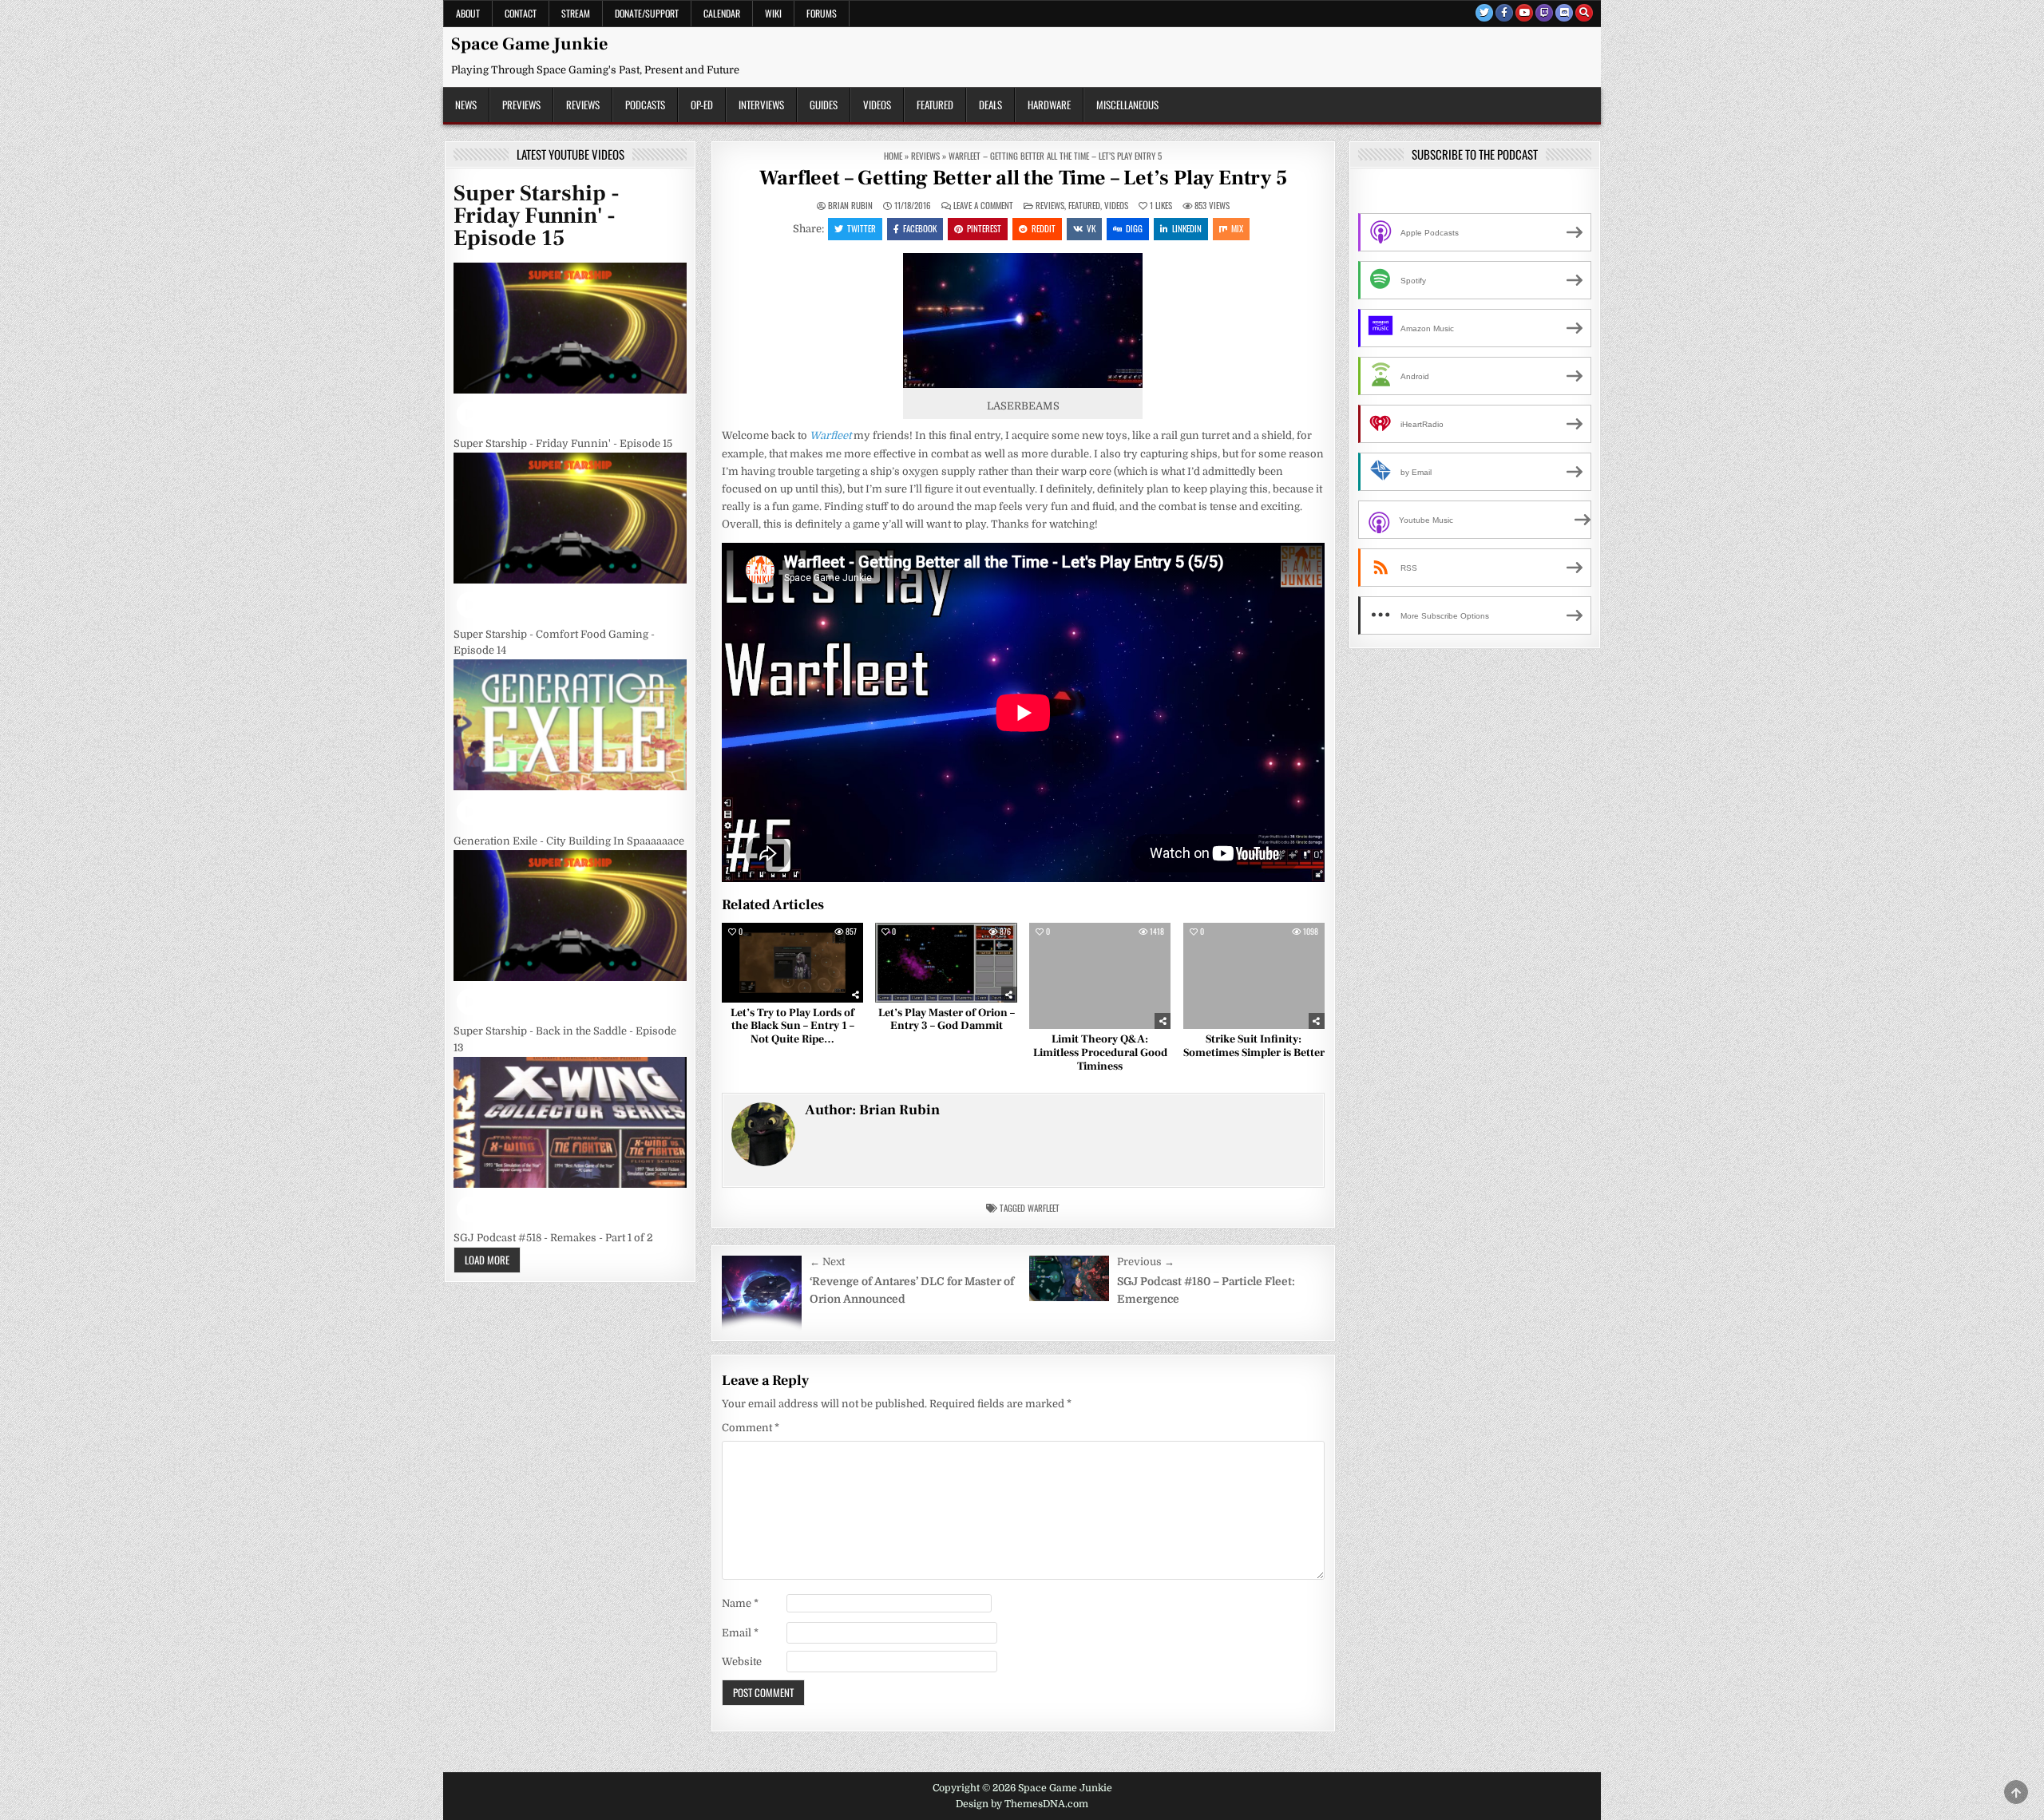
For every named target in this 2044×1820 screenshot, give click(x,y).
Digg (1134, 228)
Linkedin (1187, 228)
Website (742, 1662)
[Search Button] (1584, 13)
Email (740, 1633)
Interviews (761, 105)
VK (1091, 228)
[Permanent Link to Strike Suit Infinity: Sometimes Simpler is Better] (1254, 976)
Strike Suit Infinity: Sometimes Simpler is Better (1254, 1046)
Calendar (722, 13)
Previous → (1146, 1262)
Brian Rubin (850, 206)
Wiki (773, 13)
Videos (877, 105)
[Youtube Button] (1524, 13)
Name (740, 1603)
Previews (521, 105)
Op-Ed (702, 105)
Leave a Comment (983, 206)
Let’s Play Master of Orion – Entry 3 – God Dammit (947, 1020)
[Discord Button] (1564, 13)
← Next (827, 1262)
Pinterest (984, 228)
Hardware (1049, 105)
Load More (487, 1260)
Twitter (862, 228)
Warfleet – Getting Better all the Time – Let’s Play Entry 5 (1023, 178)
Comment (751, 1428)
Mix (1237, 228)
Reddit (1044, 228)
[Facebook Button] (1504, 13)
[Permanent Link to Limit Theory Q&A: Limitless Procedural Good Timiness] (1100, 976)
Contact (521, 13)
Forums (822, 13)
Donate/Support (647, 13)
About (468, 13)
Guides (824, 105)
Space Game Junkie (529, 44)
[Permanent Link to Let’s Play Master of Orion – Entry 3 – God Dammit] (946, 963)
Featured (935, 105)
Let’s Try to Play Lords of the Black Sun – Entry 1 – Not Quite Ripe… (792, 1027)
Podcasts (645, 105)
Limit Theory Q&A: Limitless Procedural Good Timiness (1100, 1053)
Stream (576, 13)
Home (893, 156)
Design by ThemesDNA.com (1022, 1804)
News (466, 105)
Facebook (920, 228)
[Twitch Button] (1544, 13)
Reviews (583, 105)
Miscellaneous (1127, 105)
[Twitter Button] (1484, 13)
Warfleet (1044, 1208)
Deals (990, 105)
